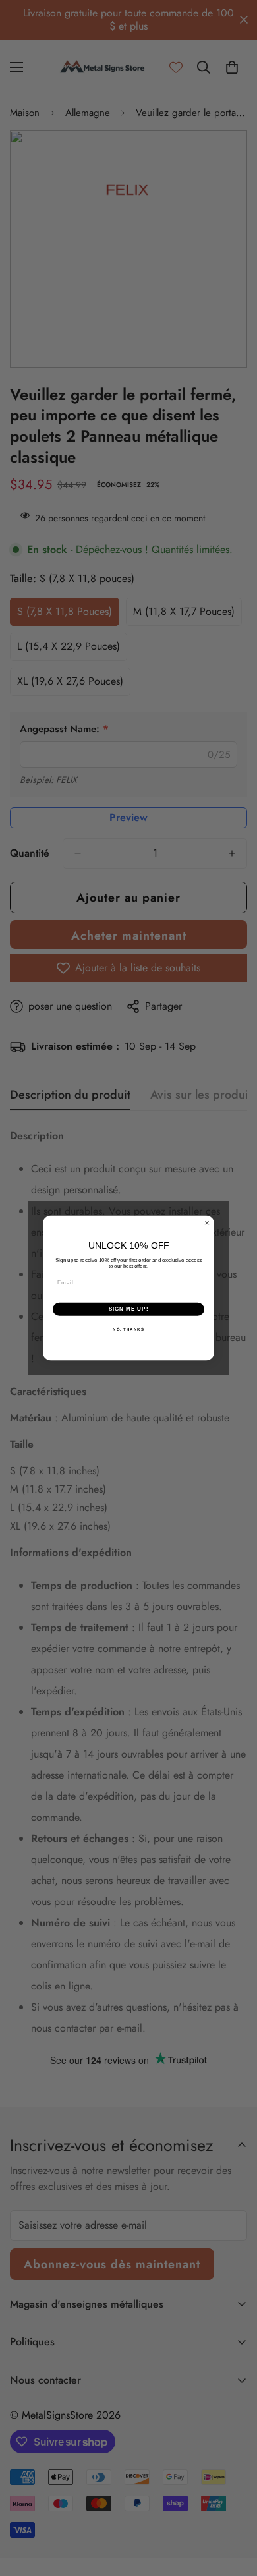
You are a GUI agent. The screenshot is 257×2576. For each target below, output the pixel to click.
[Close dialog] (207, 1223)
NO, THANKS (128, 1329)
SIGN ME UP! (129, 1309)
